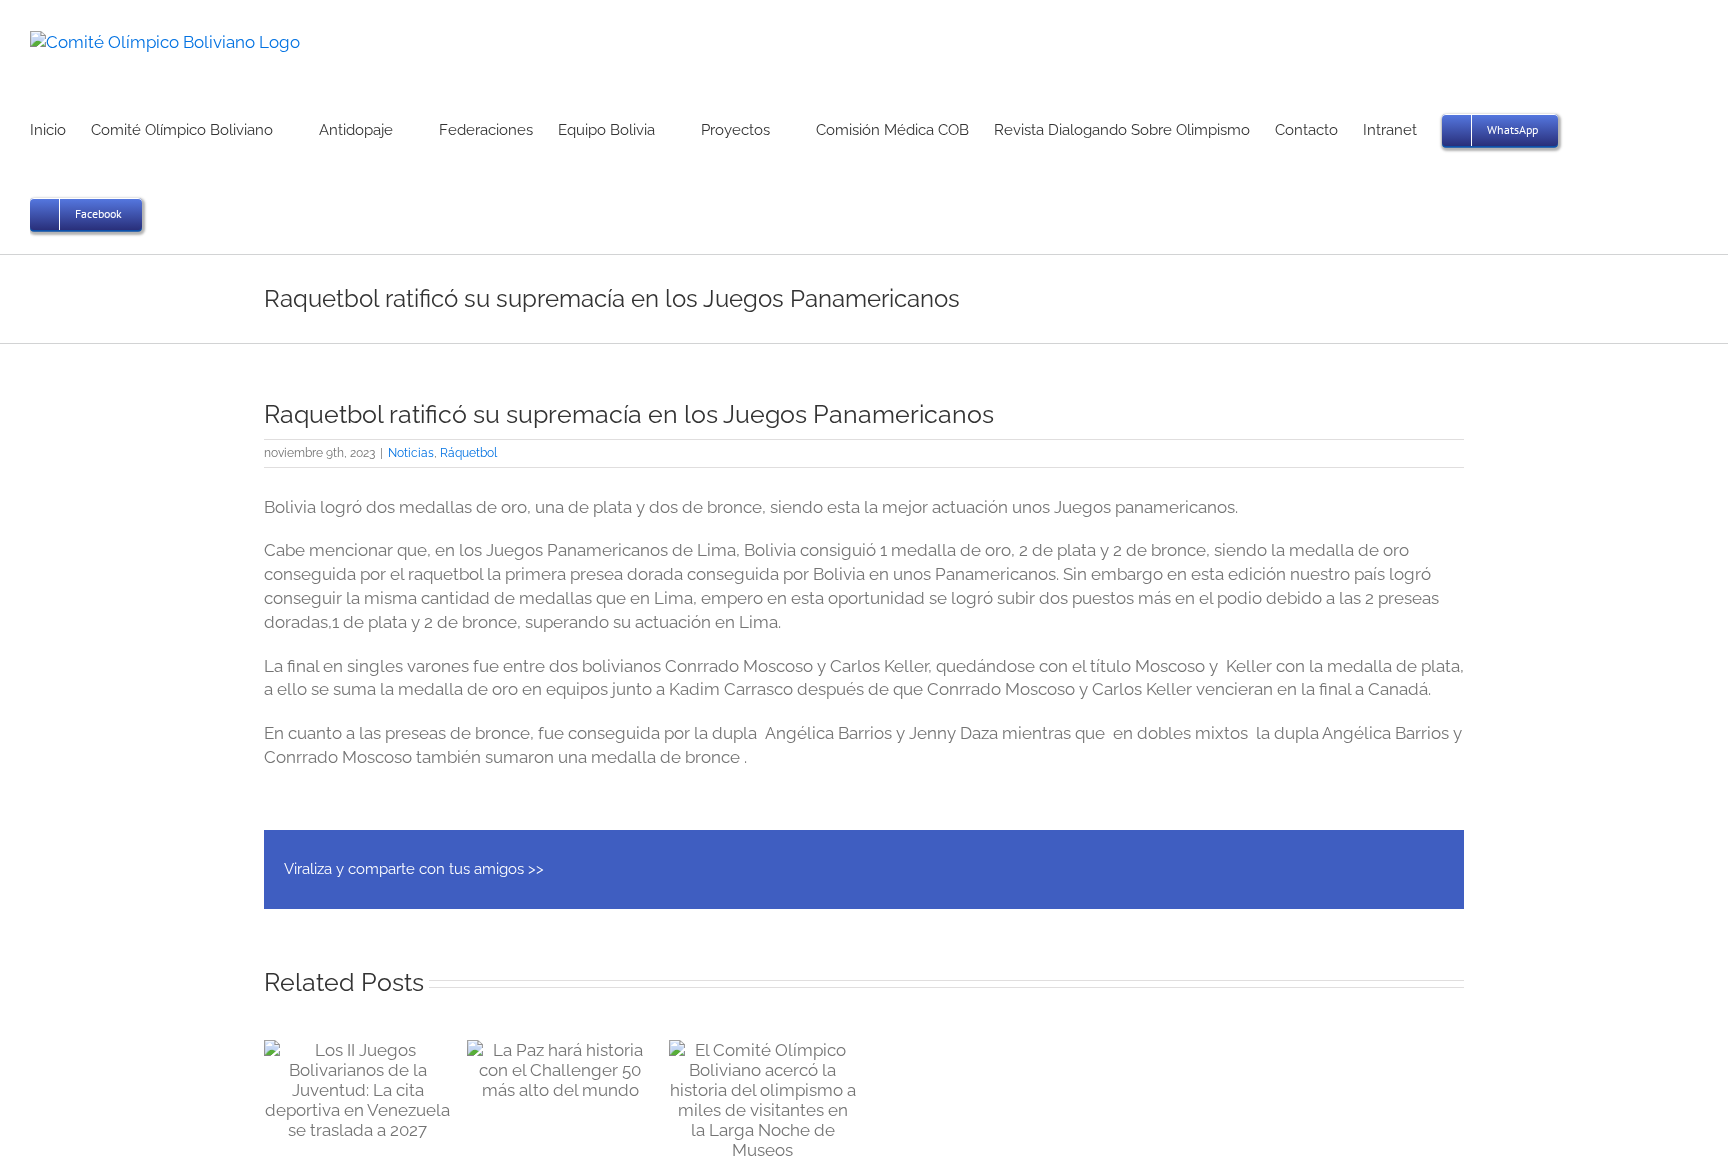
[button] (173, 212)
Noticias (411, 453)
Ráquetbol (468, 453)
